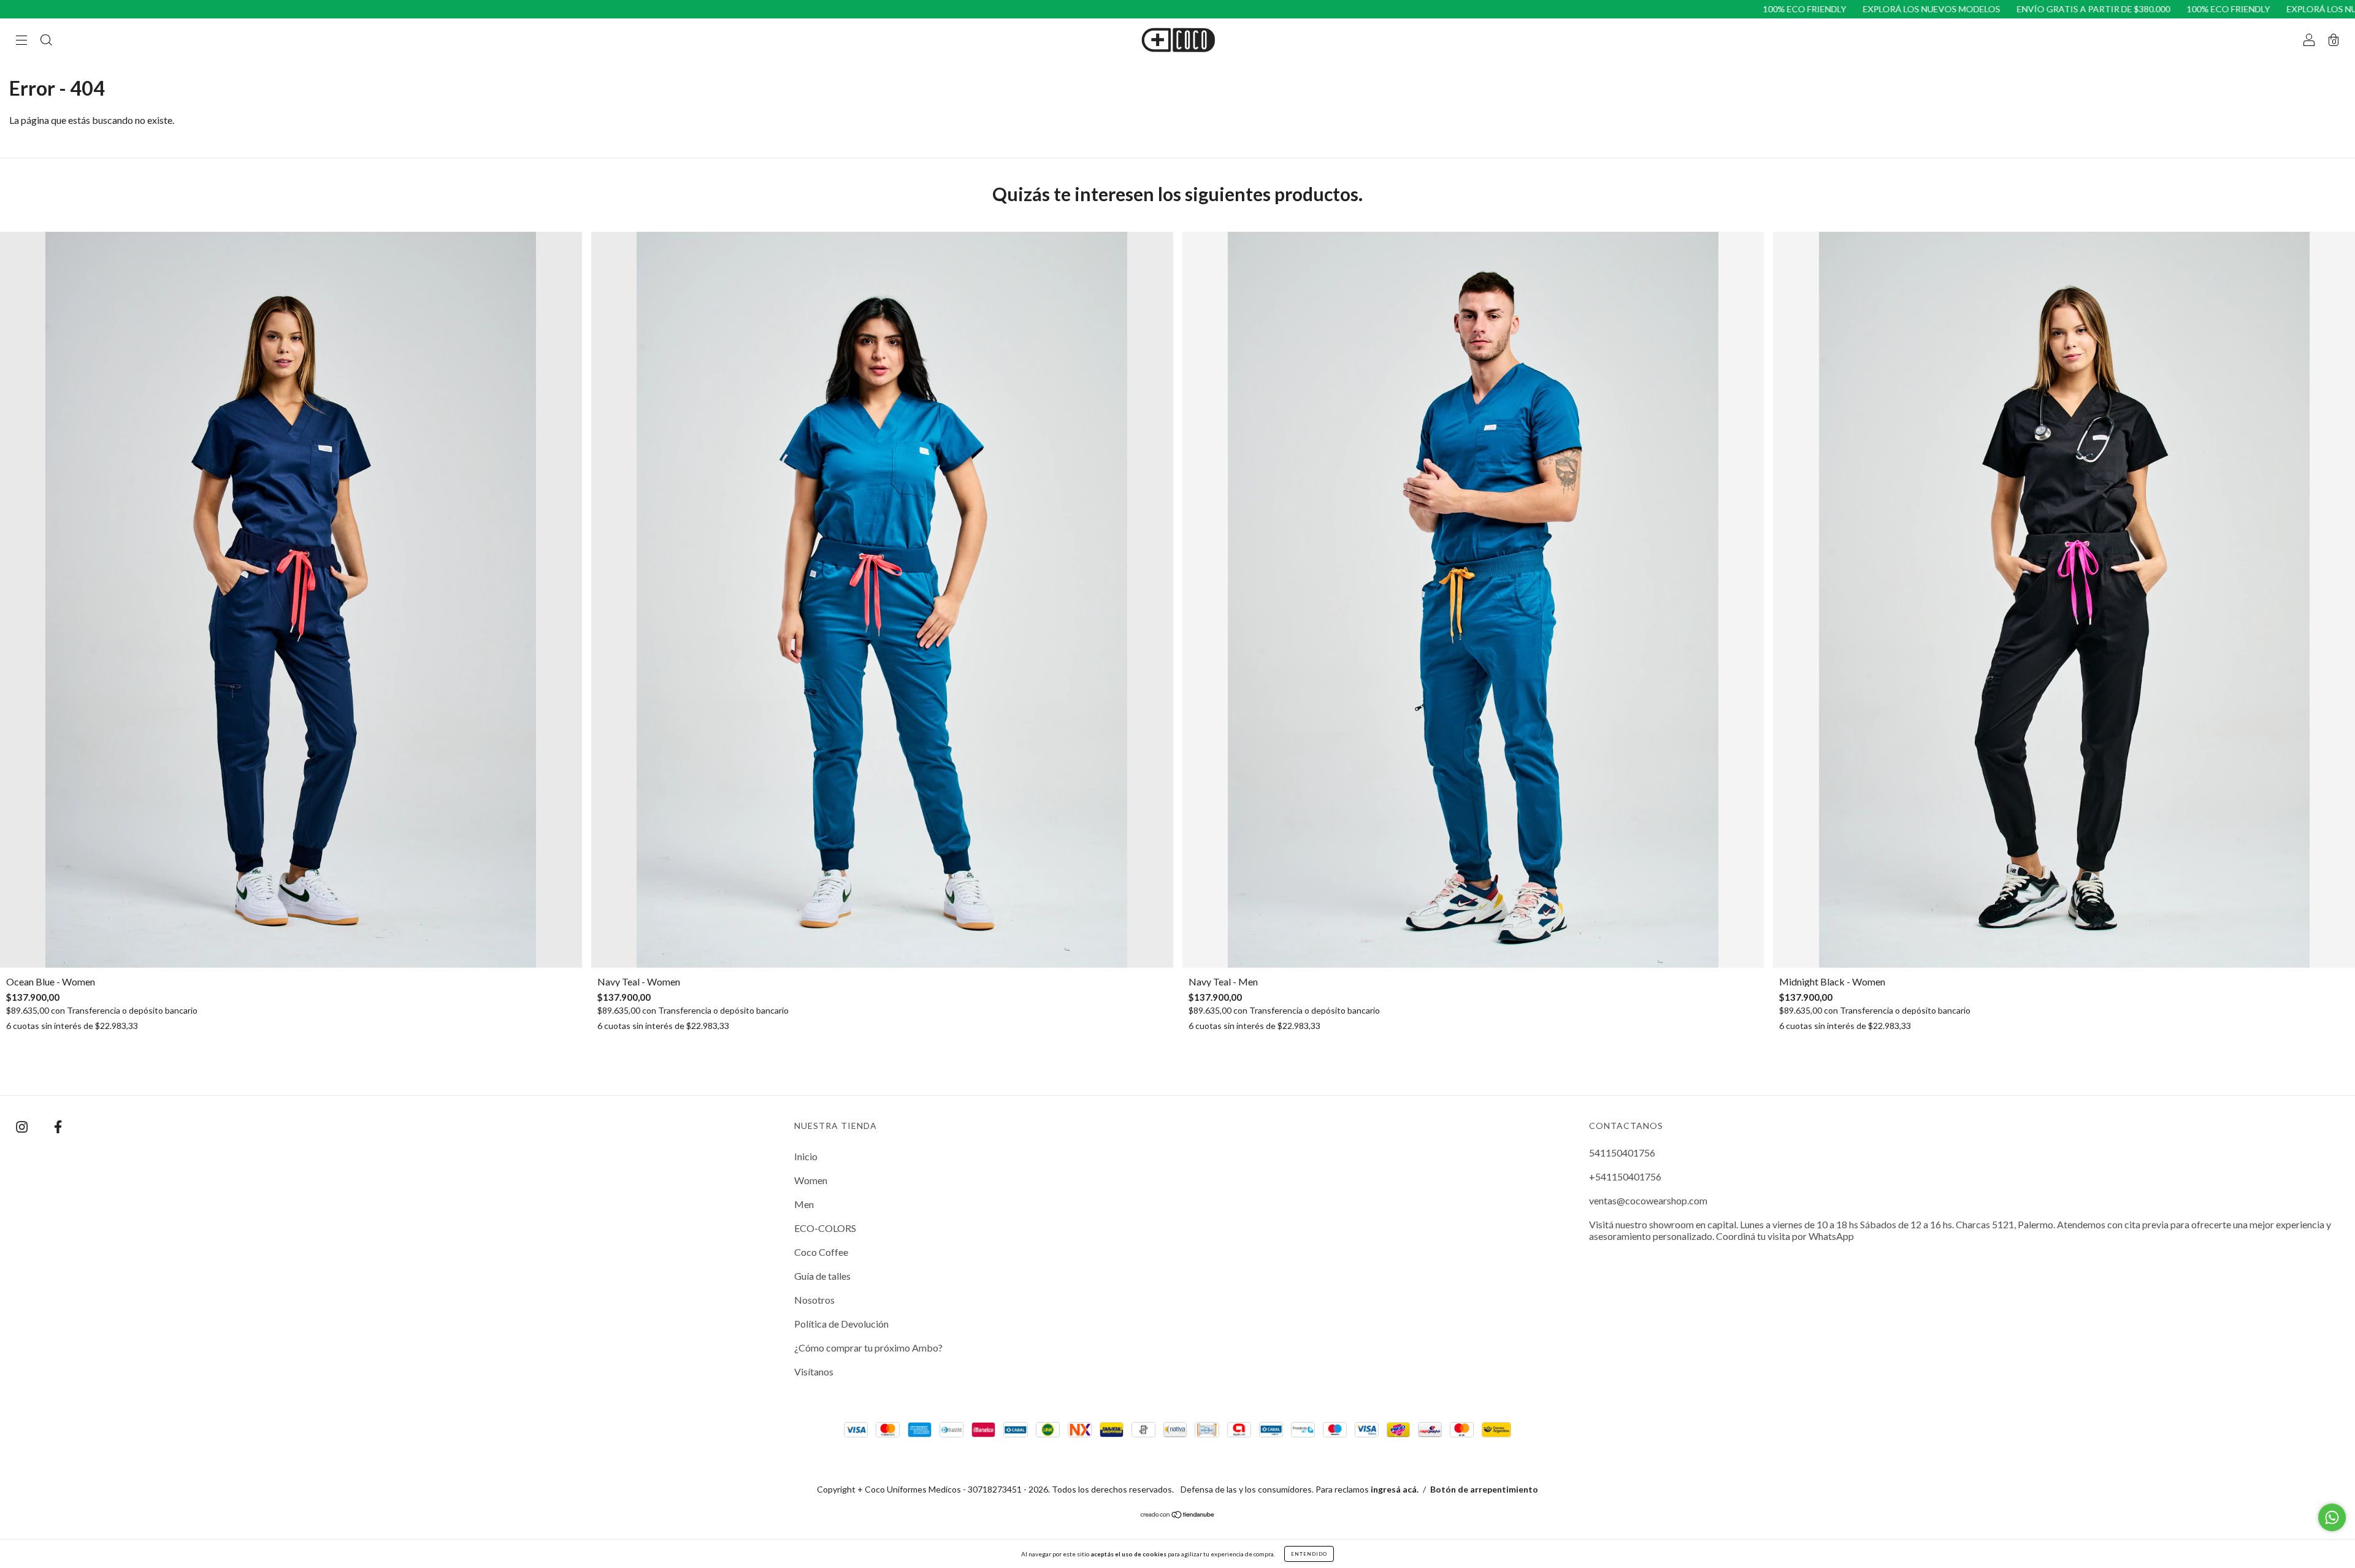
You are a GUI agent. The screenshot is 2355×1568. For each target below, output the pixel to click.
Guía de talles (822, 1276)
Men (804, 1204)
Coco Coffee (821, 1252)
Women (811, 1180)
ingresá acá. (1395, 1489)
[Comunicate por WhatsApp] (2332, 1517)
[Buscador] (46, 40)
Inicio (806, 1156)
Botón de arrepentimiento (1484, 1489)
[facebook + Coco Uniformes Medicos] (58, 1126)
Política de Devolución (841, 1324)
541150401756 (1622, 1153)
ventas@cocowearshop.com (1648, 1200)
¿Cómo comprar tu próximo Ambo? (868, 1348)
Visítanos (814, 1371)
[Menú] (21, 40)
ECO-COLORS (825, 1228)
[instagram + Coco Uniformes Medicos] (23, 1126)
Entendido (1309, 1554)
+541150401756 (1625, 1176)
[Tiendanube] (1178, 1515)
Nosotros (814, 1300)
